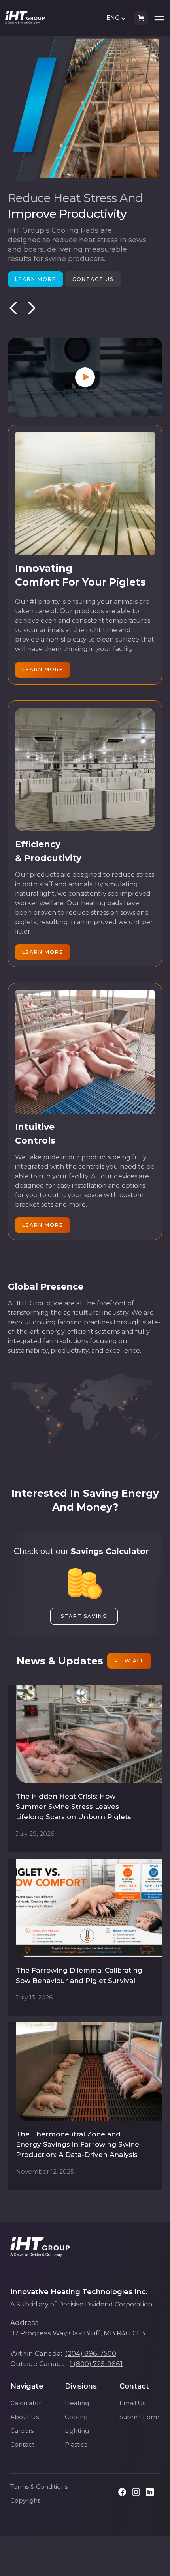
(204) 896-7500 (91, 2353)
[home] (25, 18)
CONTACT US (93, 279)
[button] (118, 18)
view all (129, 1661)
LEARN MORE (36, 279)
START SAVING (84, 1616)
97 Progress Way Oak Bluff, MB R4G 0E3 (78, 2333)
